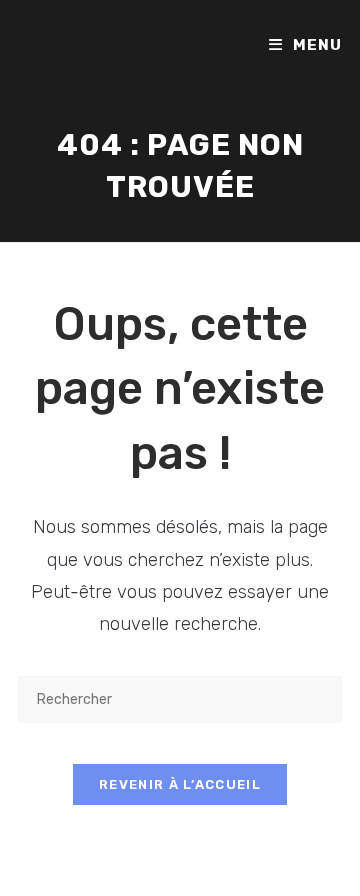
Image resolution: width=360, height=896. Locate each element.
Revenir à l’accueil (180, 784)
